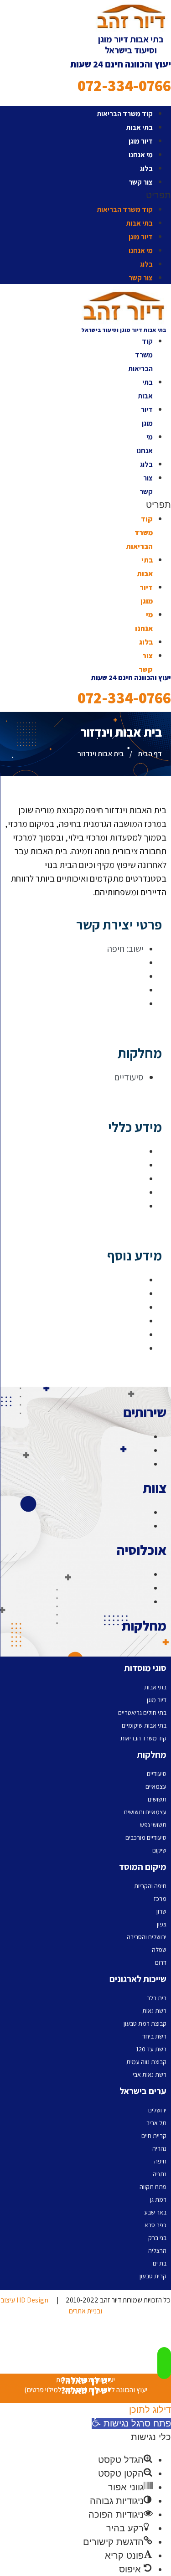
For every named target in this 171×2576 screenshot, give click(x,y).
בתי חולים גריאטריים (142, 1713)
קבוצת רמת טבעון (145, 2024)
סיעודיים (157, 1774)
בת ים (160, 2263)
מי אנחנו (141, 155)
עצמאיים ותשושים (145, 1812)
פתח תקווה (153, 2187)
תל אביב (156, 2123)
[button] (85, 195)
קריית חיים (154, 2136)
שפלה (159, 1950)
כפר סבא (155, 2225)
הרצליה (157, 2251)
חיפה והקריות (150, 1886)
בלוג (146, 168)
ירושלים (157, 2110)
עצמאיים (156, 1786)
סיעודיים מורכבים (146, 1838)
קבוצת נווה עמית (146, 2062)
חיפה (160, 2161)
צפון (162, 1924)
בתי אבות (139, 127)
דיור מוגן (141, 141)
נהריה (159, 2148)
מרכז (160, 1899)
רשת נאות (154, 2011)
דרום (161, 1962)
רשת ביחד (154, 2036)
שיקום (159, 1850)
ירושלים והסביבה (147, 1937)
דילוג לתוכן (150, 2410)
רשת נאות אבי (150, 2075)
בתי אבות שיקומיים (144, 1725)
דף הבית (150, 754)
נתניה (160, 2174)
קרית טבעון (153, 2276)
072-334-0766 (124, 85)
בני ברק (157, 2238)
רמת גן (158, 2199)
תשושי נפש (153, 1825)
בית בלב (157, 1998)
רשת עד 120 (151, 2049)
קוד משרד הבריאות (125, 114)
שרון (161, 1911)
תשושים (157, 1799)
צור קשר (141, 182)
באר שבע (155, 2212)
